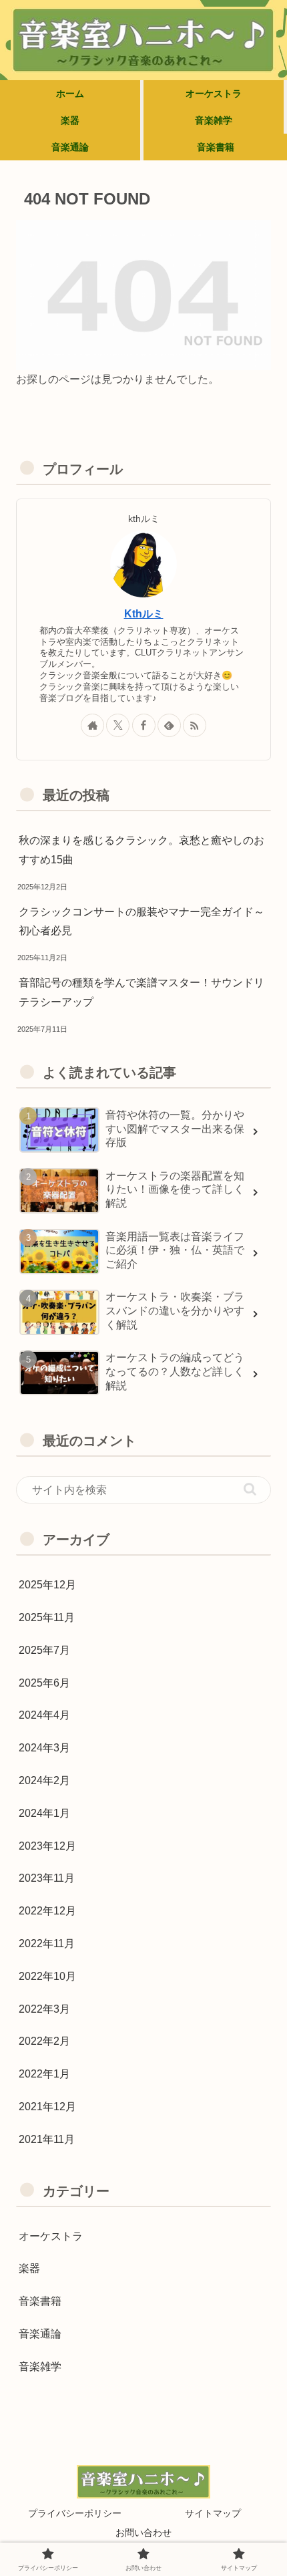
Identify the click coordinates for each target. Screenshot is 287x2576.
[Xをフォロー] (118, 725)
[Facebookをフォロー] (144, 725)
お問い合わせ (143, 2533)
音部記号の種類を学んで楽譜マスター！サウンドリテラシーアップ (141, 992)
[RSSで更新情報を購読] (195, 725)
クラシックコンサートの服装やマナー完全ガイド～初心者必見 (141, 921)
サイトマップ (213, 2513)
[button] (250, 1489)
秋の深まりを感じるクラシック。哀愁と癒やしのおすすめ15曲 (141, 850)
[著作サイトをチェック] (92, 725)
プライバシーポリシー (75, 2513)
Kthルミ (144, 614)
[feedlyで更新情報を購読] (169, 725)
